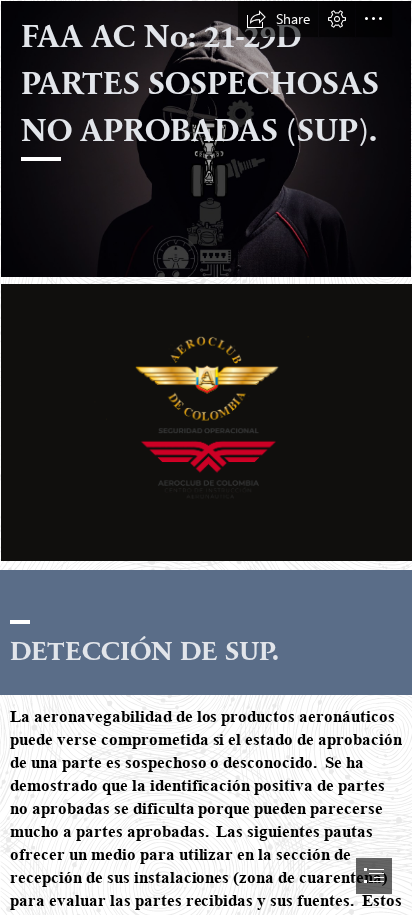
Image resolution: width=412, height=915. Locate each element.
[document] (206, 457)
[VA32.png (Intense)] (206, 421)
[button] (278, 19)
